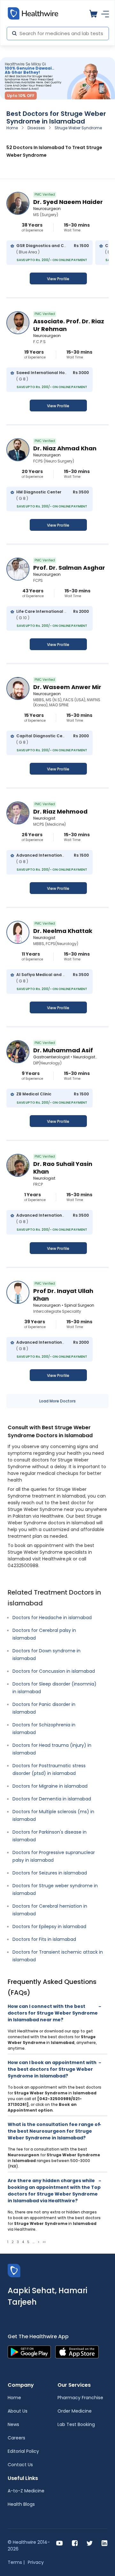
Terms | (16, 2562)
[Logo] (14, 2270)
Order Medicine (75, 2411)
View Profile (58, 279)
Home (12, 128)
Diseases (36, 128)
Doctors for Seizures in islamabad (50, 1873)
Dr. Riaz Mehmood (60, 811)
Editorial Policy (23, 2451)
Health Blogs (21, 2504)
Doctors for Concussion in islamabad (54, 1671)
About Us (18, 2411)
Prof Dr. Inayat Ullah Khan (63, 1295)
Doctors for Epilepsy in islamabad (49, 1926)
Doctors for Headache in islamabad (52, 1618)
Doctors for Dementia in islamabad (52, 1799)
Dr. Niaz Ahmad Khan (65, 448)
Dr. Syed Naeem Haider (68, 202)
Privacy (36, 2562)
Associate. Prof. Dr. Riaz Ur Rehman (69, 325)
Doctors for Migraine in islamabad (50, 1786)
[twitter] (90, 2543)
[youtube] (60, 2543)
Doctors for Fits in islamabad (44, 1939)
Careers (16, 2438)
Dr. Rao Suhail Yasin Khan (63, 1168)
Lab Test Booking (76, 2424)
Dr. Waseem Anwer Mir (67, 687)
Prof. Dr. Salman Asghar (69, 568)
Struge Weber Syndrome (78, 128)
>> (44, 2242)
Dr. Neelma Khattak (63, 931)
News (13, 2424)
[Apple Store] (77, 2351)
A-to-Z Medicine (26, 2491)
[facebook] (75, 2543)
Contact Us (20, 2465)
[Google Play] (29, 2351)
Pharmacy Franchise (80, 2398)
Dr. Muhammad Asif (63, 1050)
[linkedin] (104, 2543)
